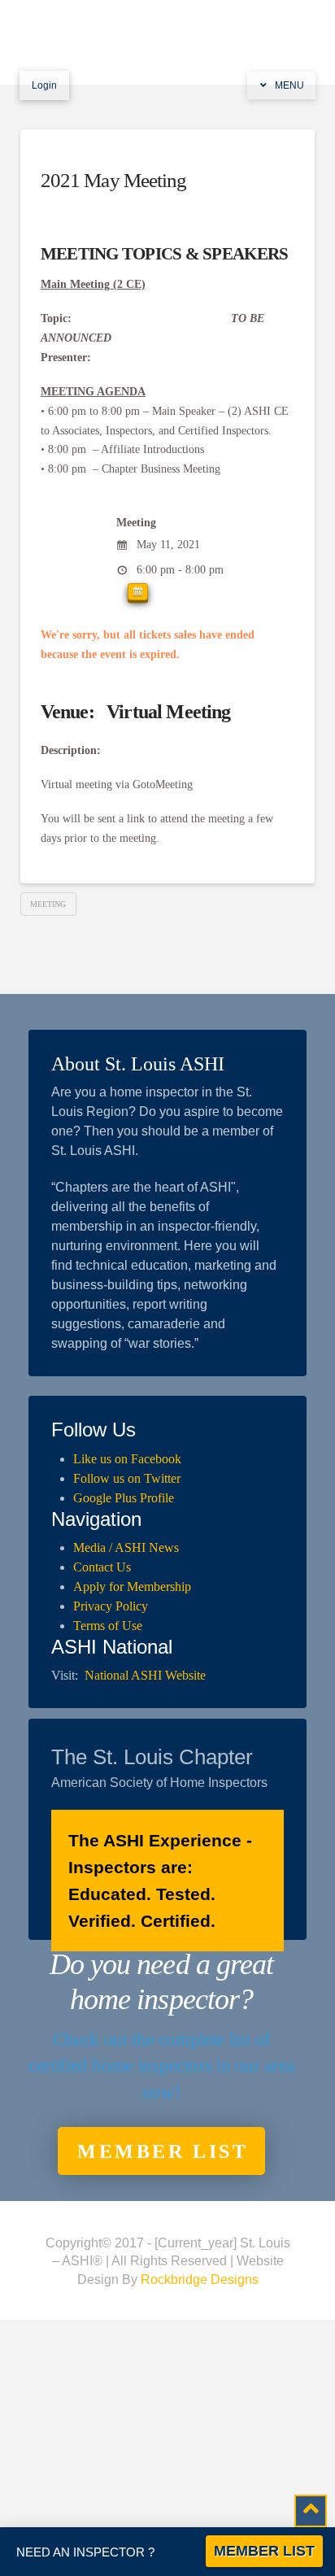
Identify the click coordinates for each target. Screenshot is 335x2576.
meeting (48, 904)
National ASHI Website (145, 1675)
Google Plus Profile (124, 1498)
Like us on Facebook (127, 1459)
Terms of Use (108, 1626)
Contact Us (102, 1567)
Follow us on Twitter (127, 1478)
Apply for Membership (132, 1587)
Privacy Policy (111, 1606)
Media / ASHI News (126, 1547)
